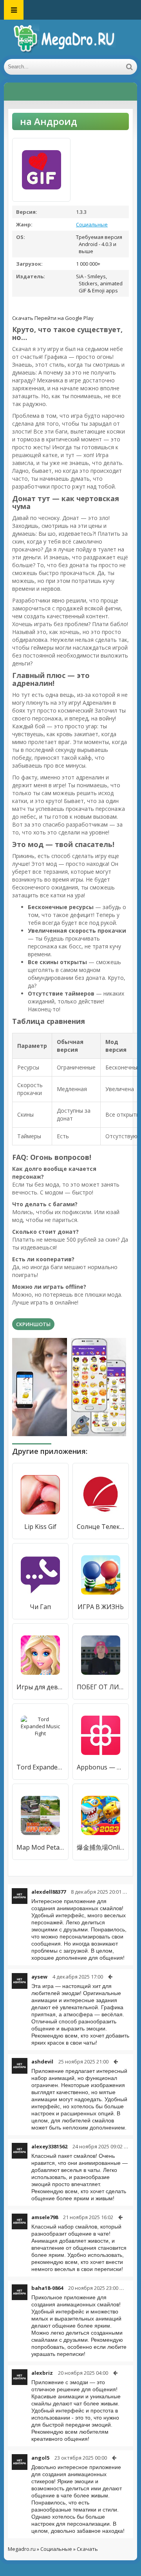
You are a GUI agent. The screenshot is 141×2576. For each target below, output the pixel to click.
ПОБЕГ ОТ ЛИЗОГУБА (101, 1687)
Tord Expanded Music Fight (40, 1767)
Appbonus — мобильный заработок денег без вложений (101, 1767)
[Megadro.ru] (70, 39)
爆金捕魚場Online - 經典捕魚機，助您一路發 (101, 1847)
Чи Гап (40, 1607)
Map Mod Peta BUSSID (40, 1847)
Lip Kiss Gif (40, 1527)
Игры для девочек (40, 1687)
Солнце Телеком (101, 1527)
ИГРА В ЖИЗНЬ (101, 1607)
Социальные (92, 224)
